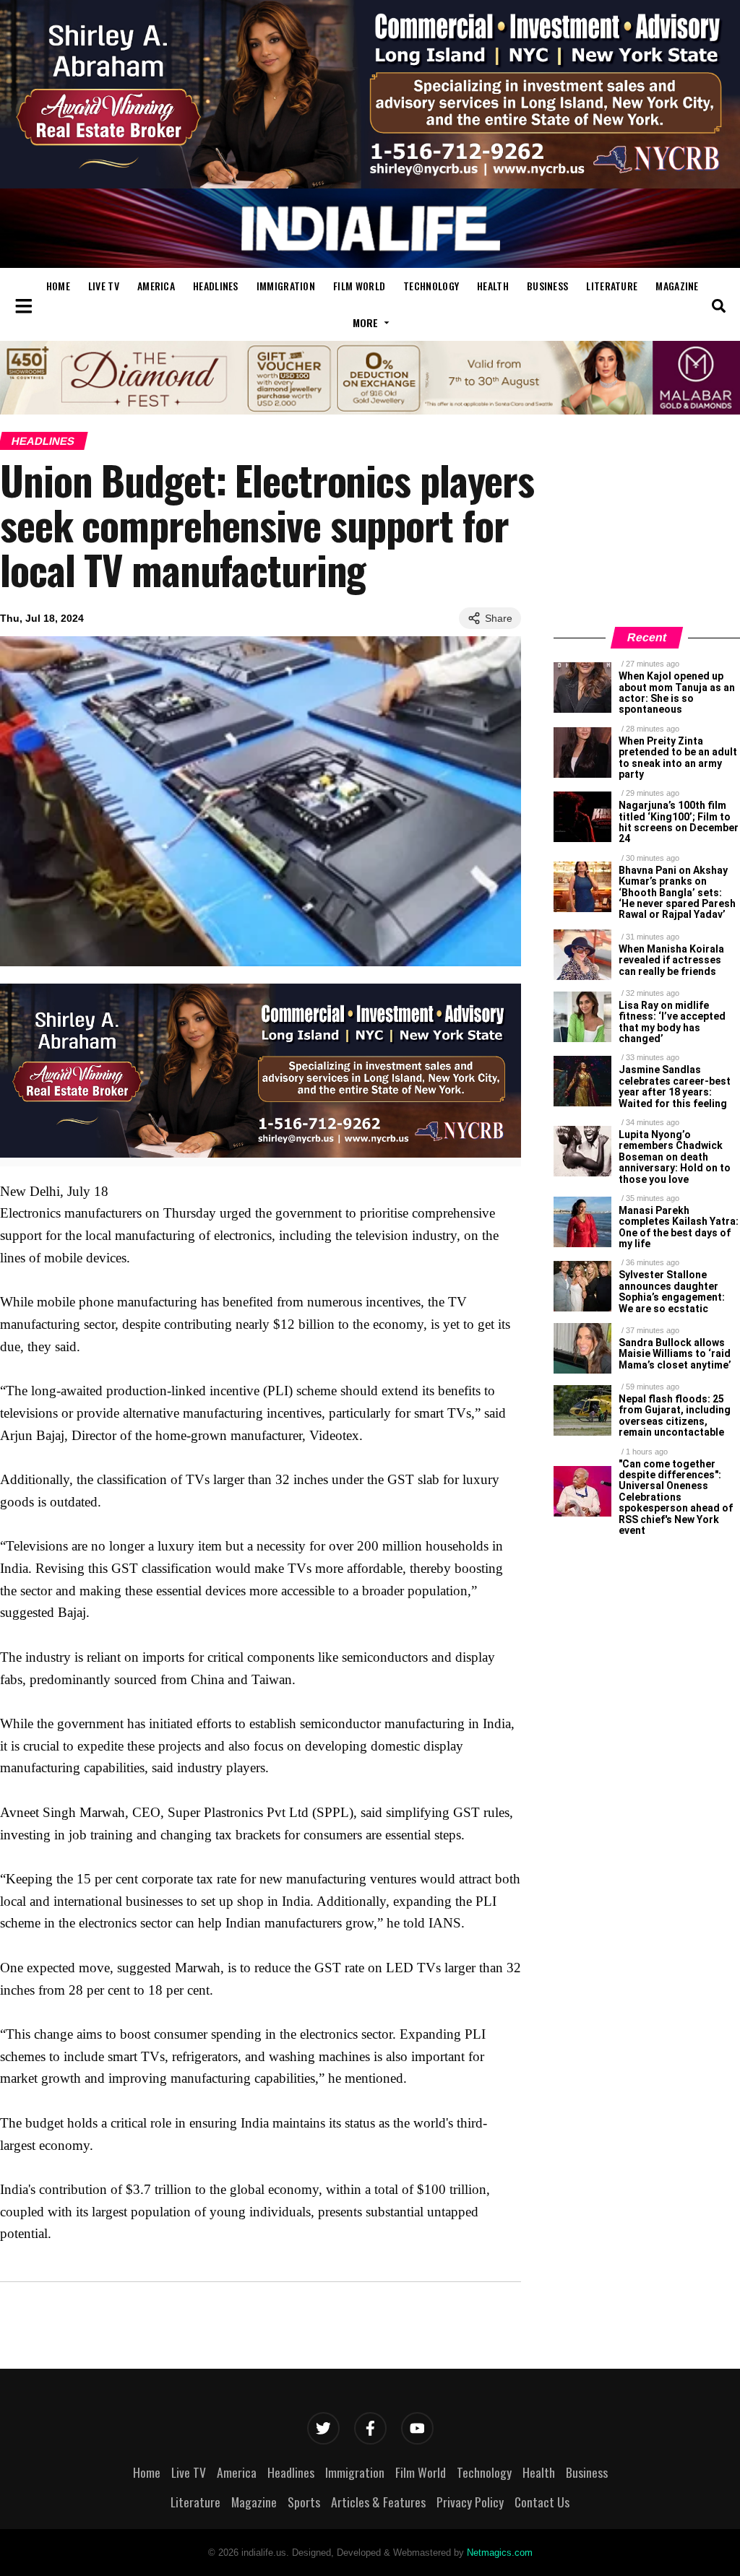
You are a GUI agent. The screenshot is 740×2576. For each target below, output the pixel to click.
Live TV (104, 286)
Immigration (286, 286)
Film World (359, 286)
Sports (304, 2502)
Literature (612, 286)
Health (493, 286)
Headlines (216, 286)
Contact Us (542, 2502)
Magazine (677, 286)
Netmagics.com (500, 2553)
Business (547, 286)
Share (499, 618)
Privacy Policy (470, 2502)
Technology (431, 286)
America (156, 286)
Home (58, 286)
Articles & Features (378, 2502)
